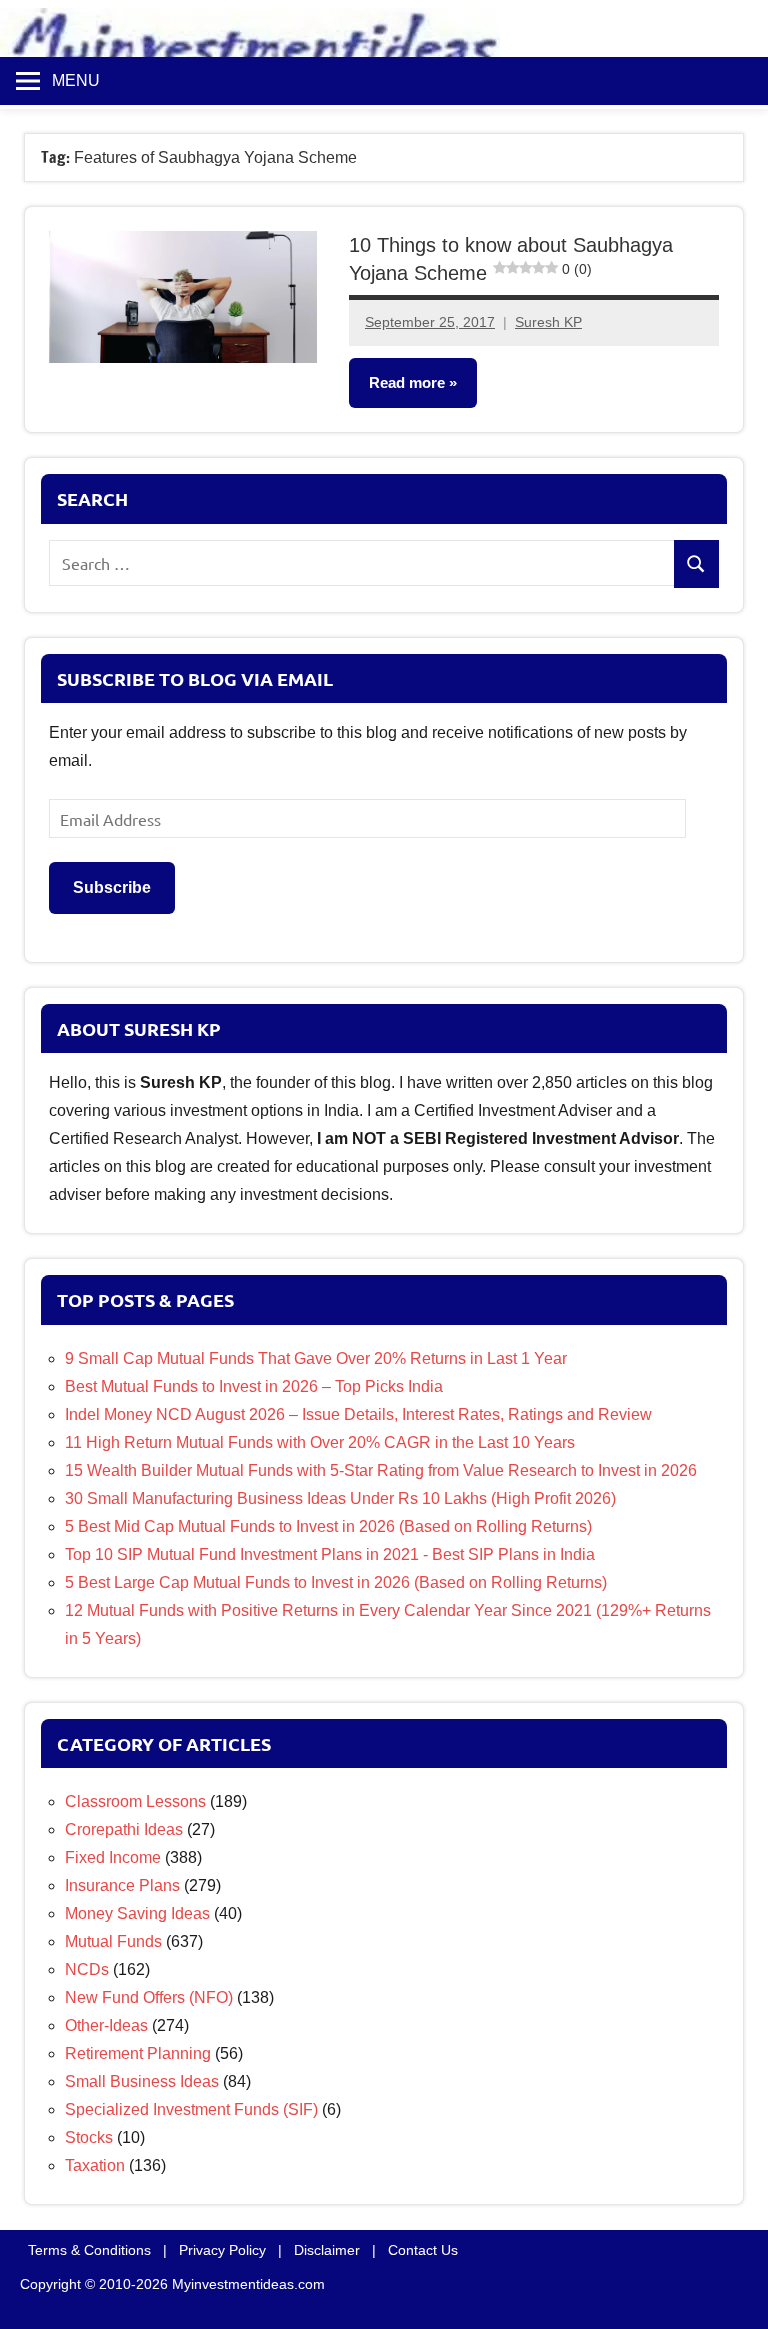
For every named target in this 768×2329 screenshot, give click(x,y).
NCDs (87, 1969)
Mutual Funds (113, 1941)
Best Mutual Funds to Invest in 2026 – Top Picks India (254, 1386)
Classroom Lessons (135, 1801)
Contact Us (423, 2250)
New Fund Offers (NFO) (149, 1997)
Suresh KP (548, 322)
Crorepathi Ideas (124, 1829)
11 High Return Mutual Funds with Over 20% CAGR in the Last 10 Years (320, 1442)
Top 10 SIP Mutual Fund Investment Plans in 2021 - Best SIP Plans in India (330, 1554)
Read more (407, 382)
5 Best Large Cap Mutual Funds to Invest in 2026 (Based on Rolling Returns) (336, 1582)
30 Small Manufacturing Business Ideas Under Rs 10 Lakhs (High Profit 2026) (340, 1498)
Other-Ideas (106, 2025)
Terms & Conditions (89, 2250)
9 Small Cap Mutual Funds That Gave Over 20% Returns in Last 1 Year (316, 1358)
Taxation (95, 2165)
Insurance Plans (122, 1885)
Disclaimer (327, 2250)
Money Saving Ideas (137, 1913)
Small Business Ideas (142, 2081)
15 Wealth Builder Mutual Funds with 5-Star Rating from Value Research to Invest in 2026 (381, 1470)
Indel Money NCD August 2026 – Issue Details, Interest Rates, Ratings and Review (358, 1414)
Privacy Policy (222, 2250)
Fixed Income (113, 1857)
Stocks (89, 2137)
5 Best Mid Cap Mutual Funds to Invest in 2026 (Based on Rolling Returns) (328, 1526)
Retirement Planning (138, 2053)
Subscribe (112, 887)
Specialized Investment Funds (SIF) (191, 2109)
